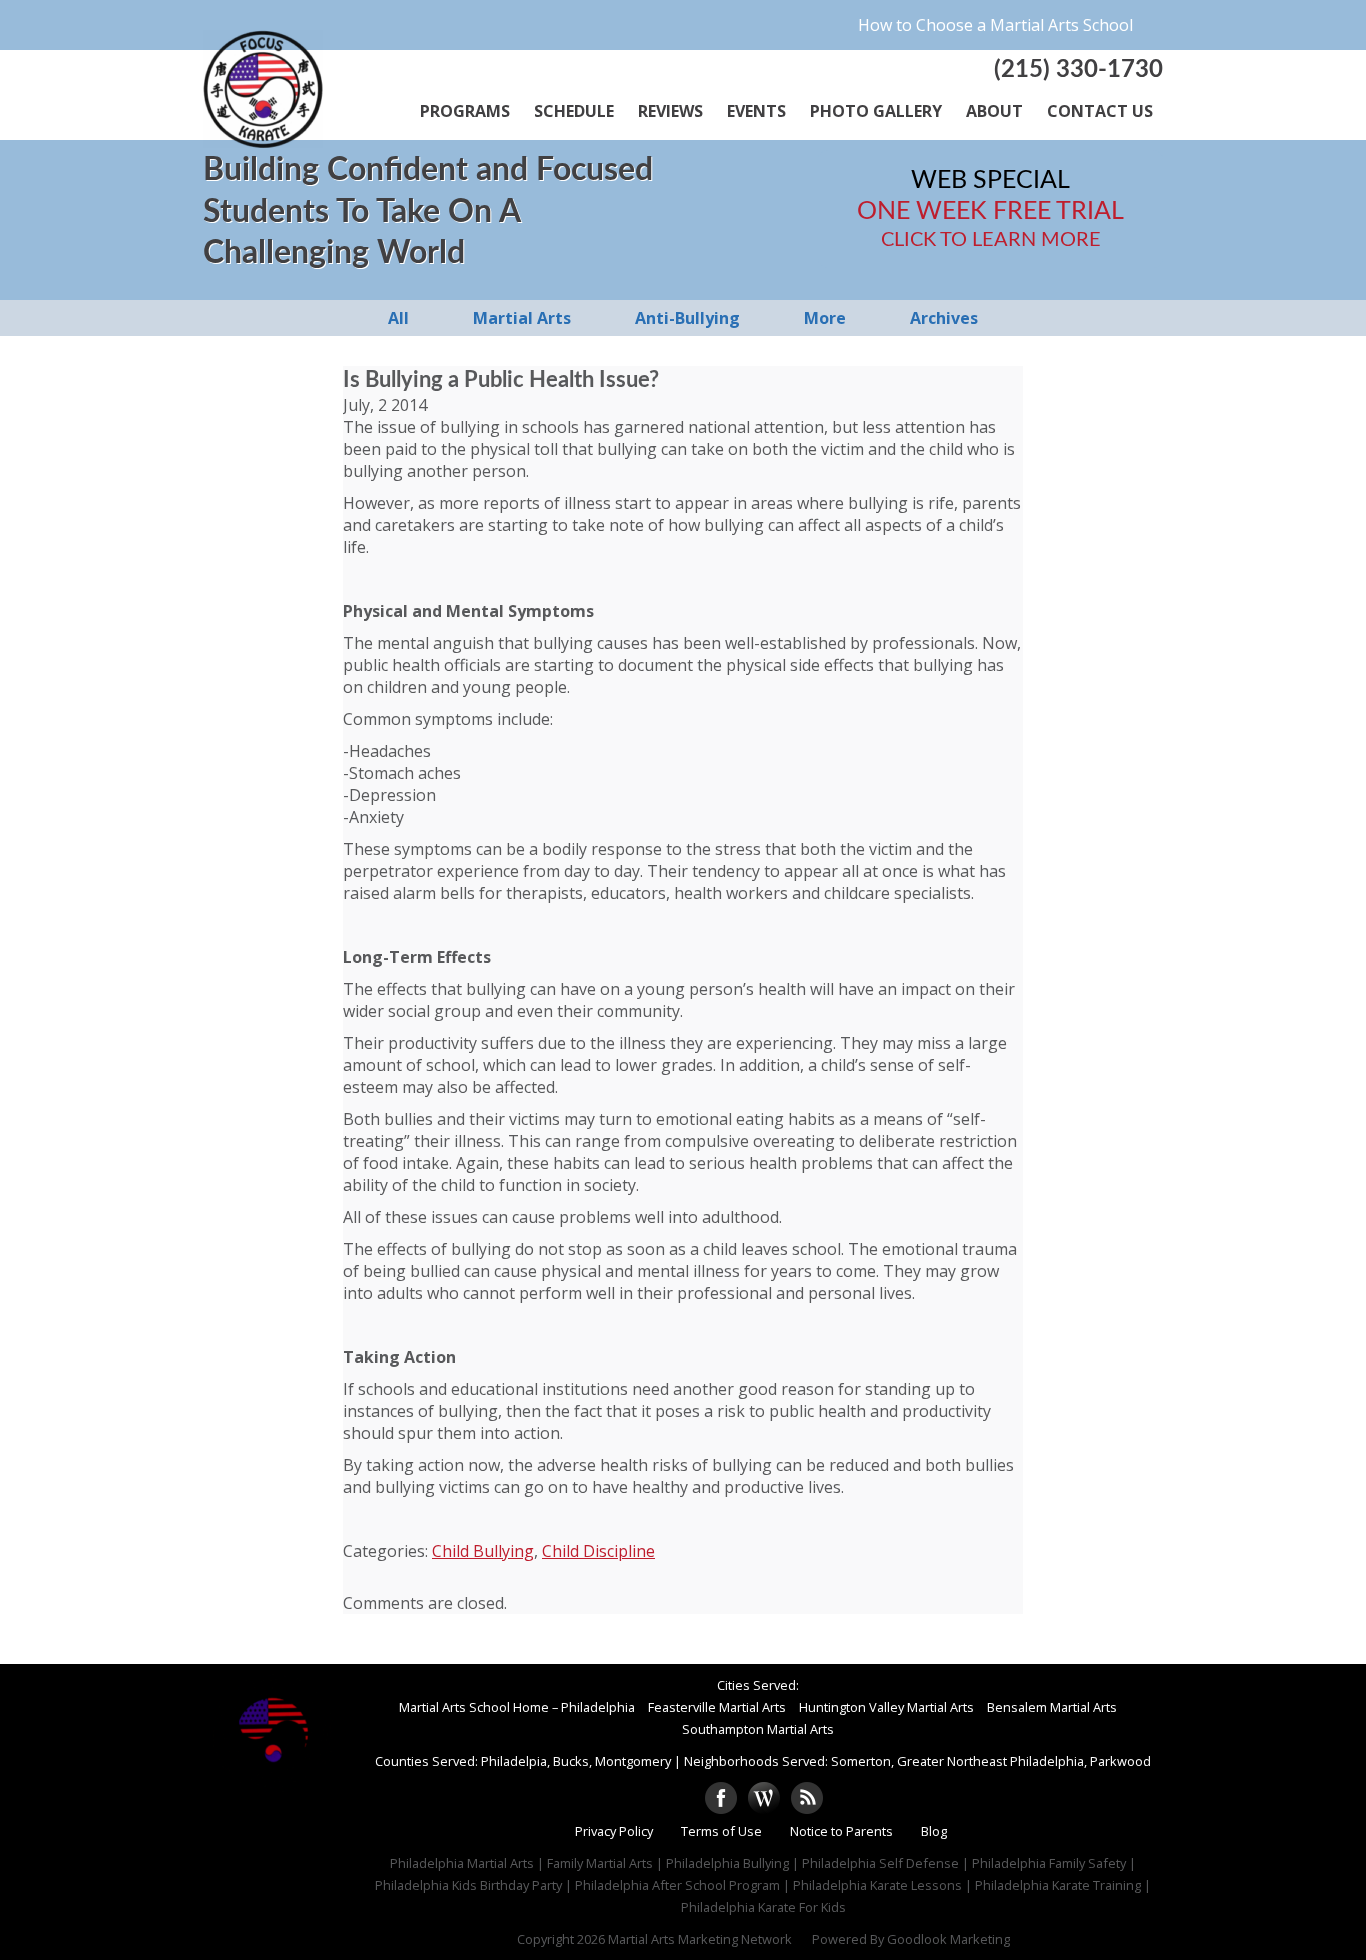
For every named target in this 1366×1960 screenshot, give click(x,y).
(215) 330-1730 (1078, 70)
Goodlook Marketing (948, 1939)
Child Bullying (483, 1551)
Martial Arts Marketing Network (700, 1939)
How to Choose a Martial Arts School (995, 25)
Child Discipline (598, 1551)
